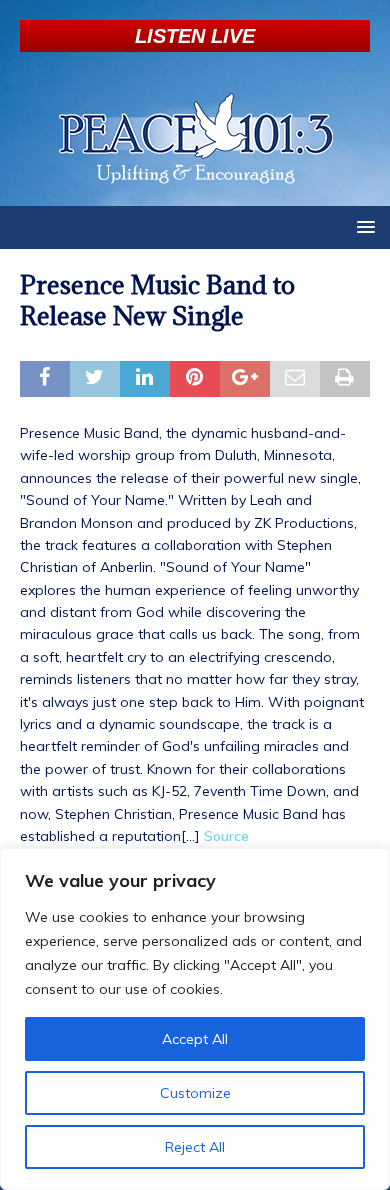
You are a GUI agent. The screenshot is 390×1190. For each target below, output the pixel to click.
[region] (195, 1019)
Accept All (195, 1039)
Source (226, 836)
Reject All (195, 1147)
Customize (195, 1093)
